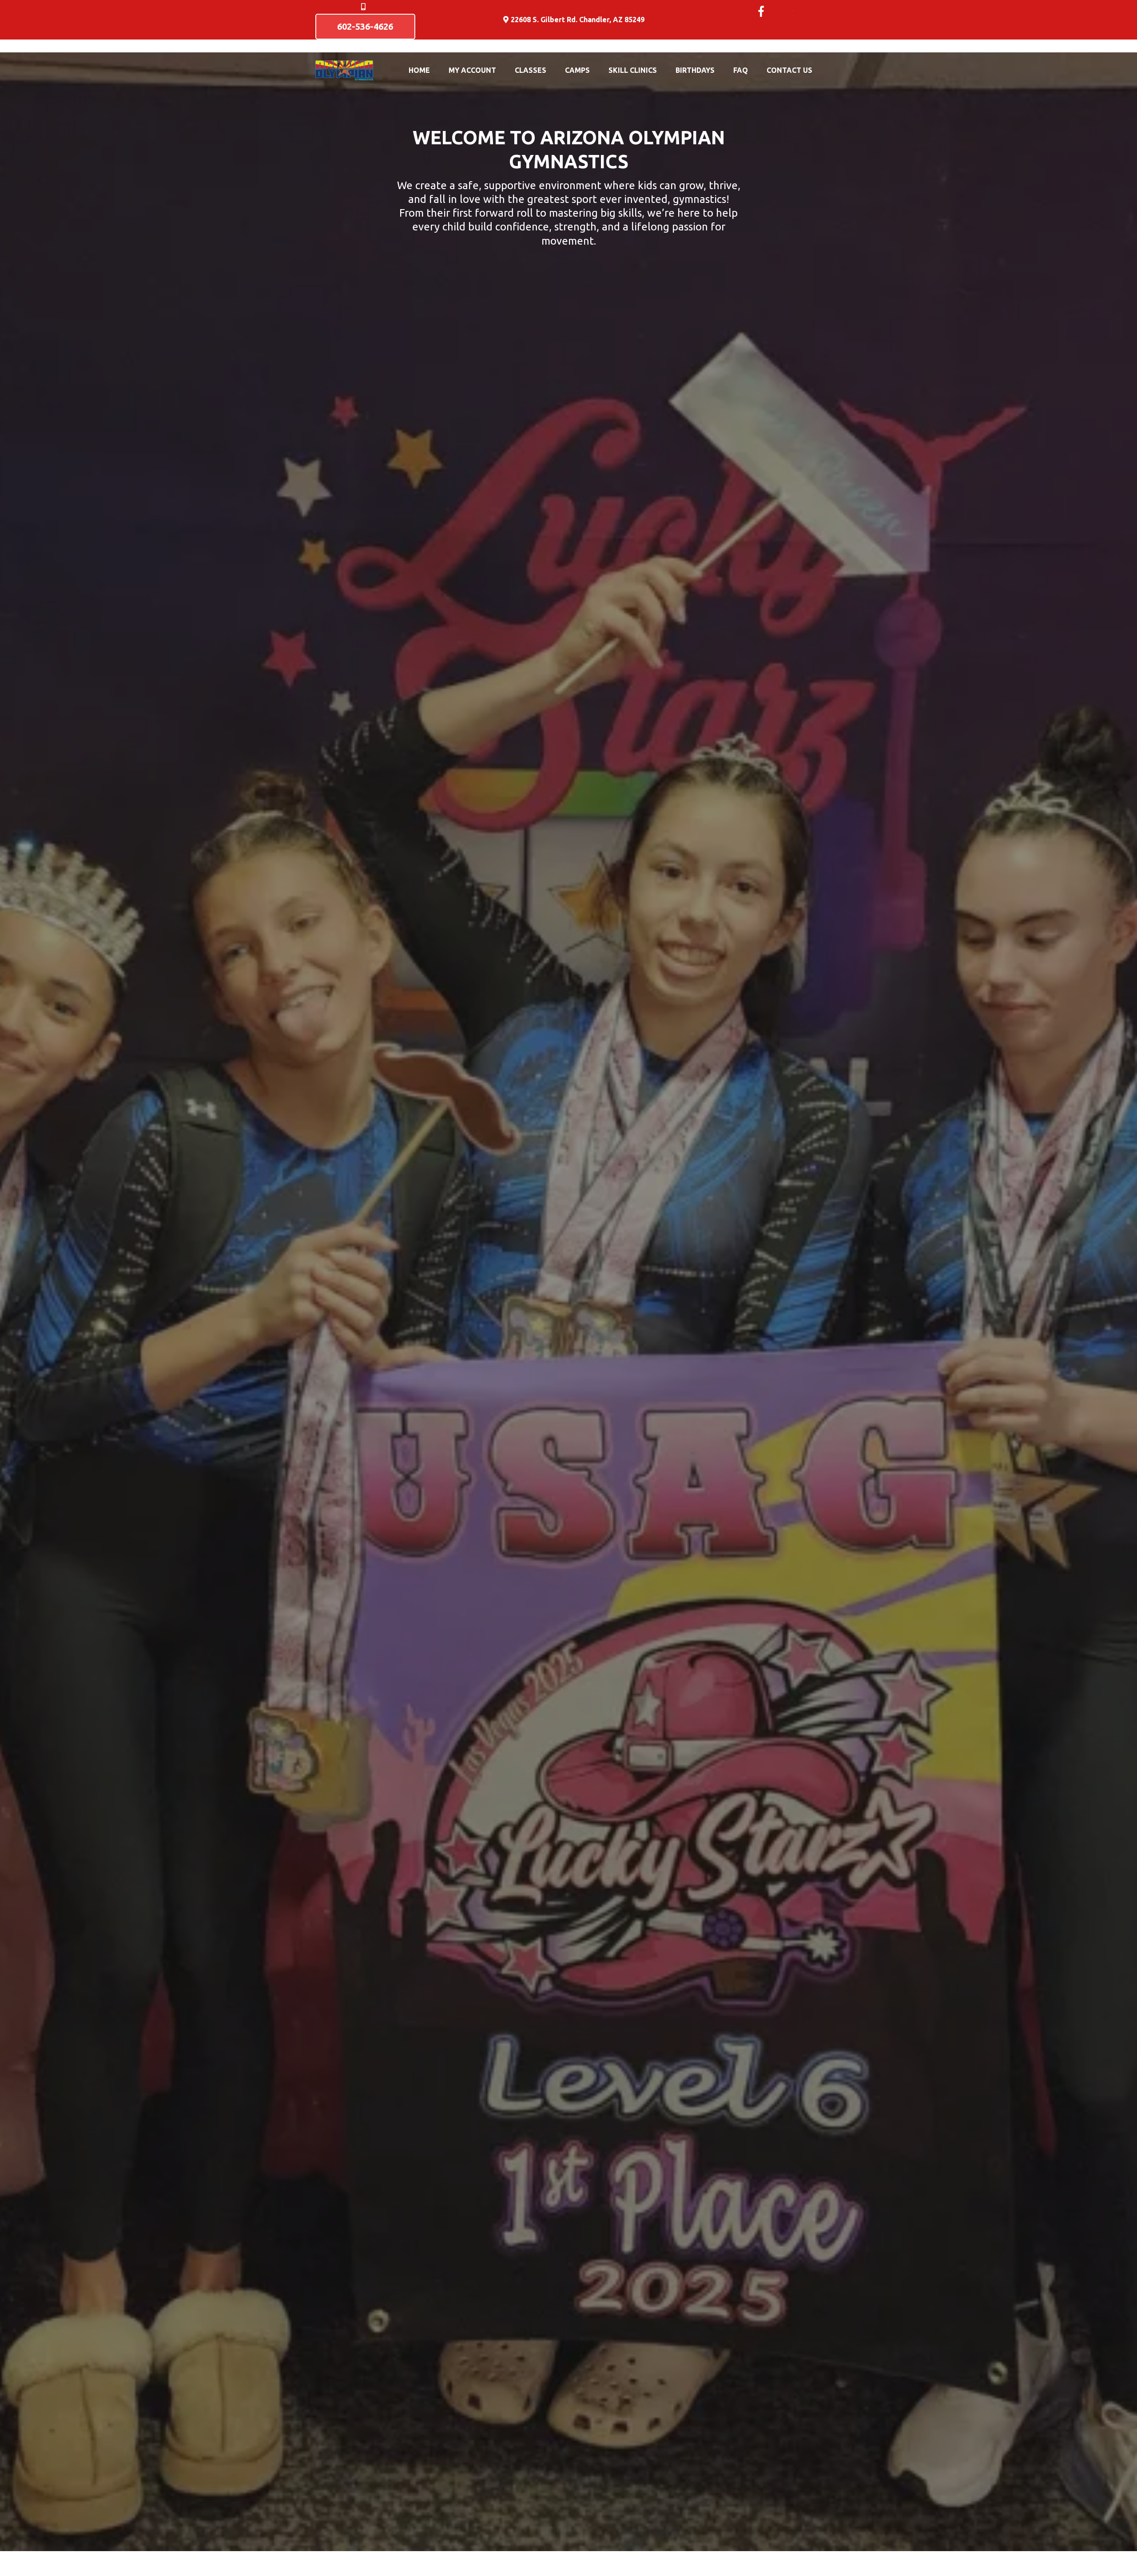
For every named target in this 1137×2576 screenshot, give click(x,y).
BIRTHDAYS (695, 70)
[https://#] (777, 10)
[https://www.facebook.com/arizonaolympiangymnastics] (761, 11)
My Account (472, 70)
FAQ (741, 70)
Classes (531, 70)
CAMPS (577, 70)
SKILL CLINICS (633, 70)
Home (419, 70)
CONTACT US (789, 70)
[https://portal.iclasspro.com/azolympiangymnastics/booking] (344, 70)
